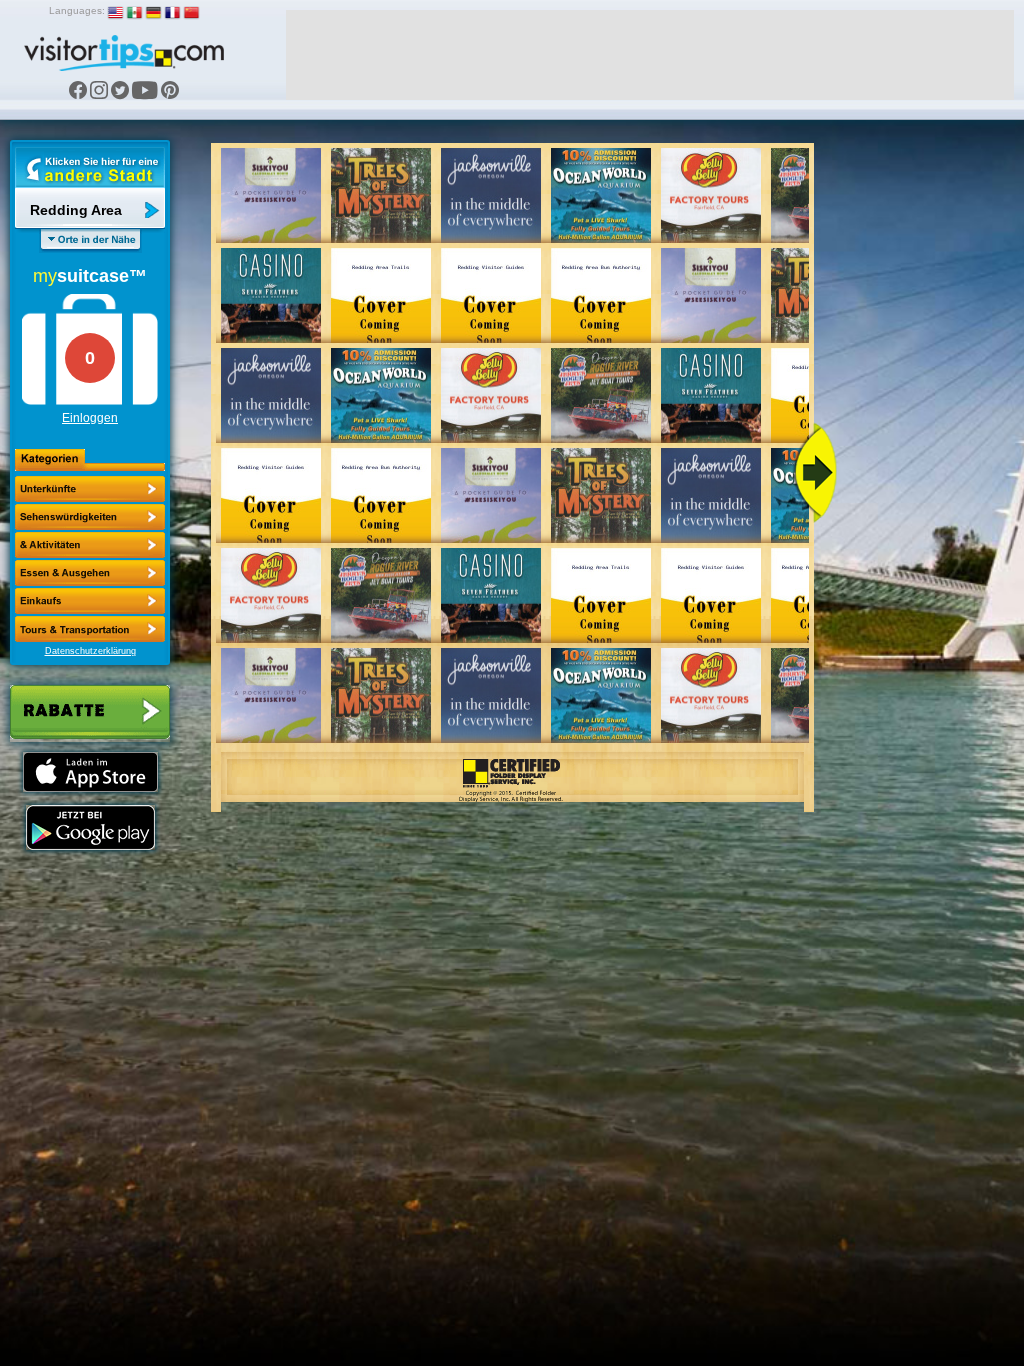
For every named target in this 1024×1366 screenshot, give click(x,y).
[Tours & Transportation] (90, 601)
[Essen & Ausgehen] (90, 545)
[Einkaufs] (90, 573)
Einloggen (90, 418)
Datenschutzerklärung (90, 651)
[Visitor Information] (90, 629)
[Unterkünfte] (90, 489)
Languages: (77, 10)
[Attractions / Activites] (90, 517)
